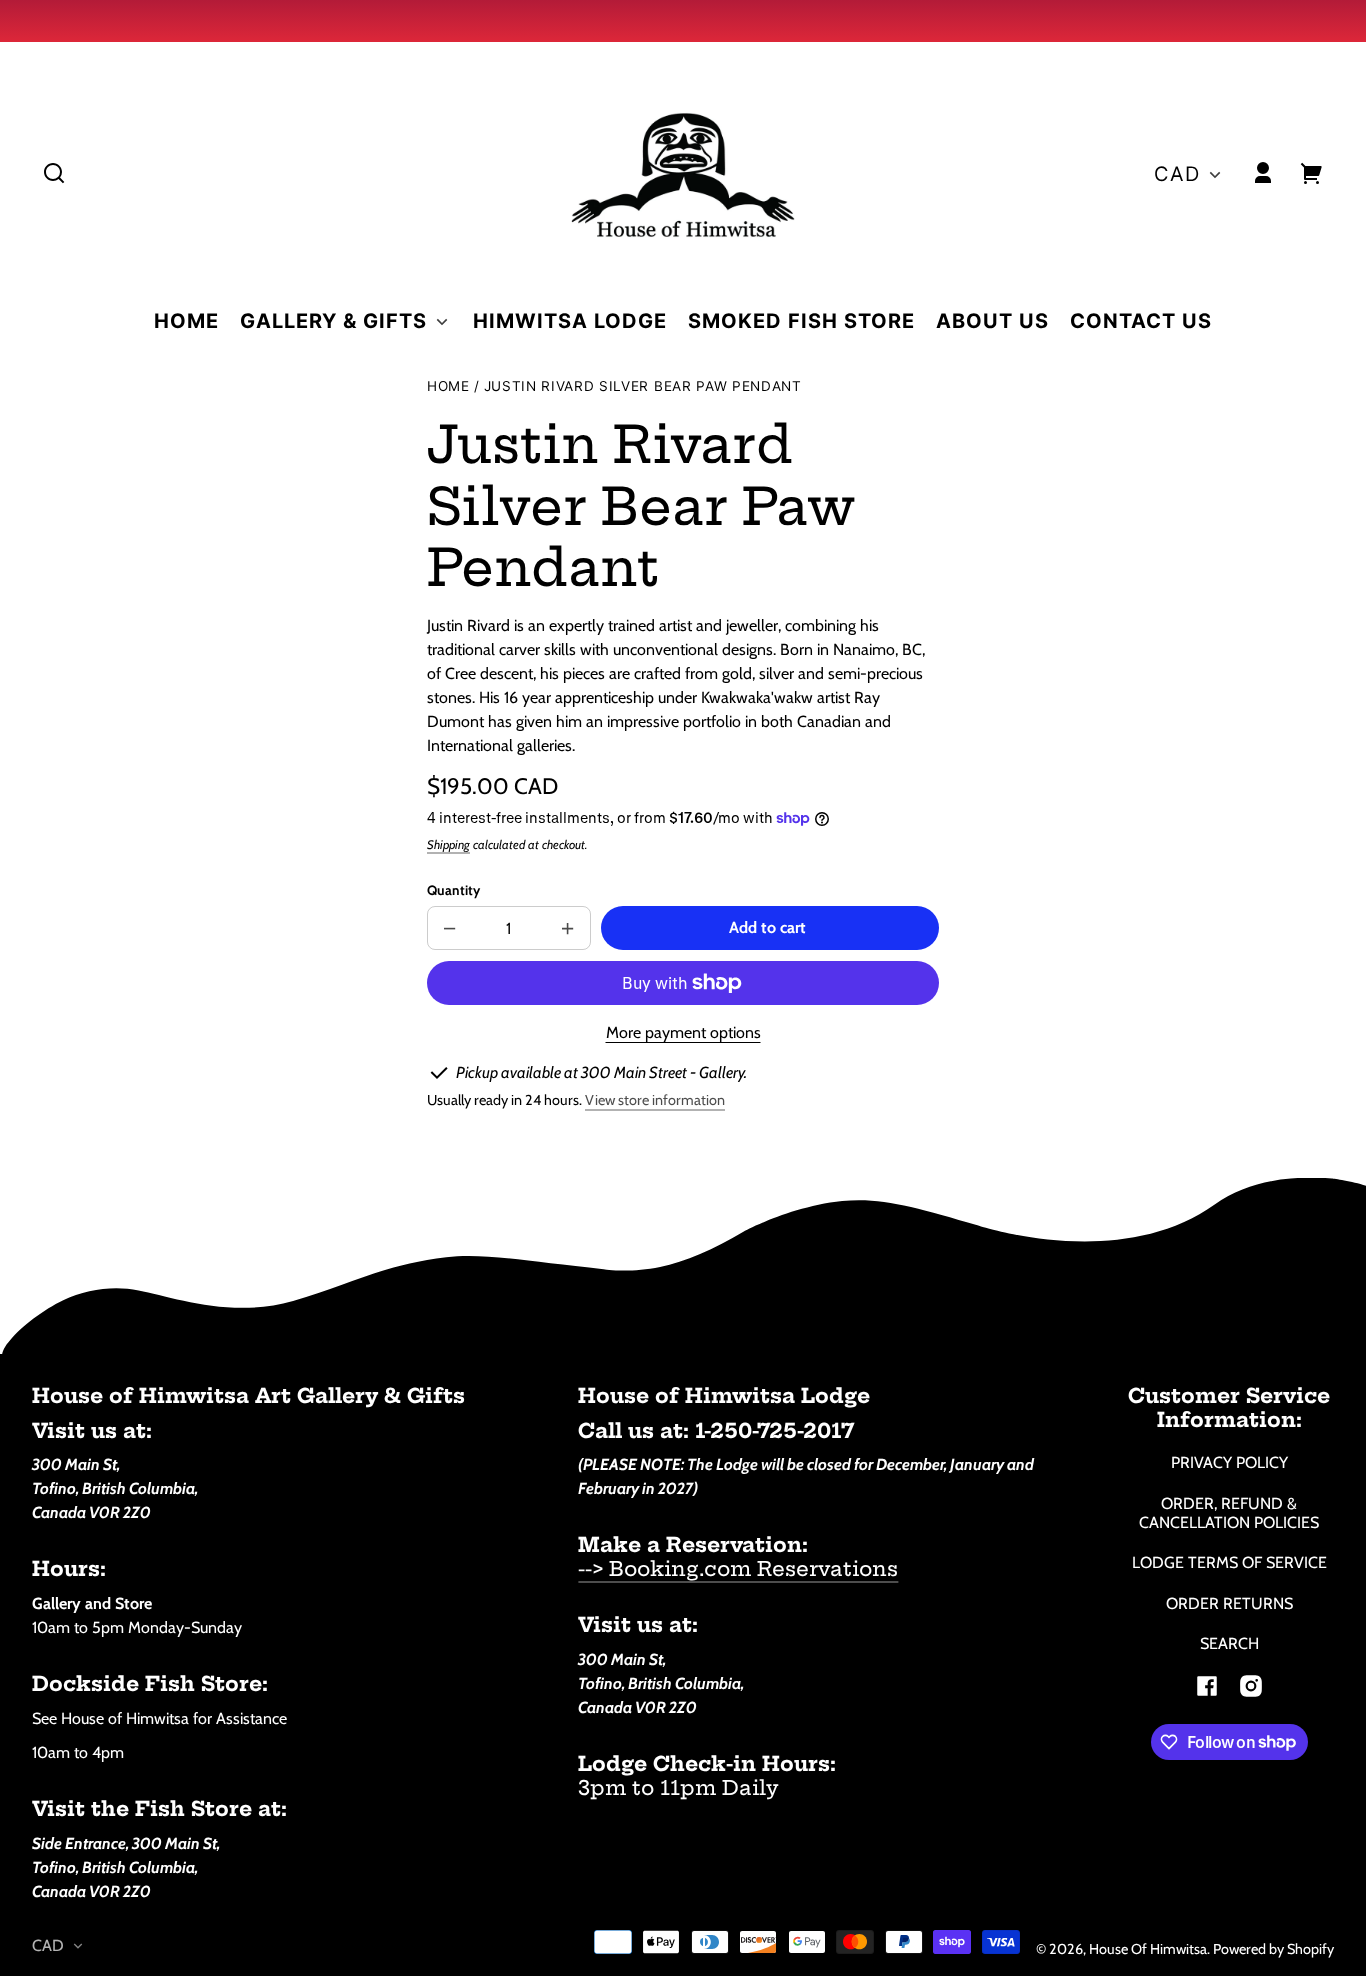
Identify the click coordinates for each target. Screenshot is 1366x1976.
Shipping (448, 844)
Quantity (453, 890)
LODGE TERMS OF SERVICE (1229, 1562)
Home (448, 386)
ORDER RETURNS (1229, 1603)
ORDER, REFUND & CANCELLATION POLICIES (1229, 1513)
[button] (54, 173)
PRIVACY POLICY (1229, 1462)
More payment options (683, 1032)
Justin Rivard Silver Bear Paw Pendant (643, 386)
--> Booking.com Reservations (738, 1568)
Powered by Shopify (1273, 1949)
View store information (655, 1100)
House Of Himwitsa (1148, 1949)
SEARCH (1229, 1643)
